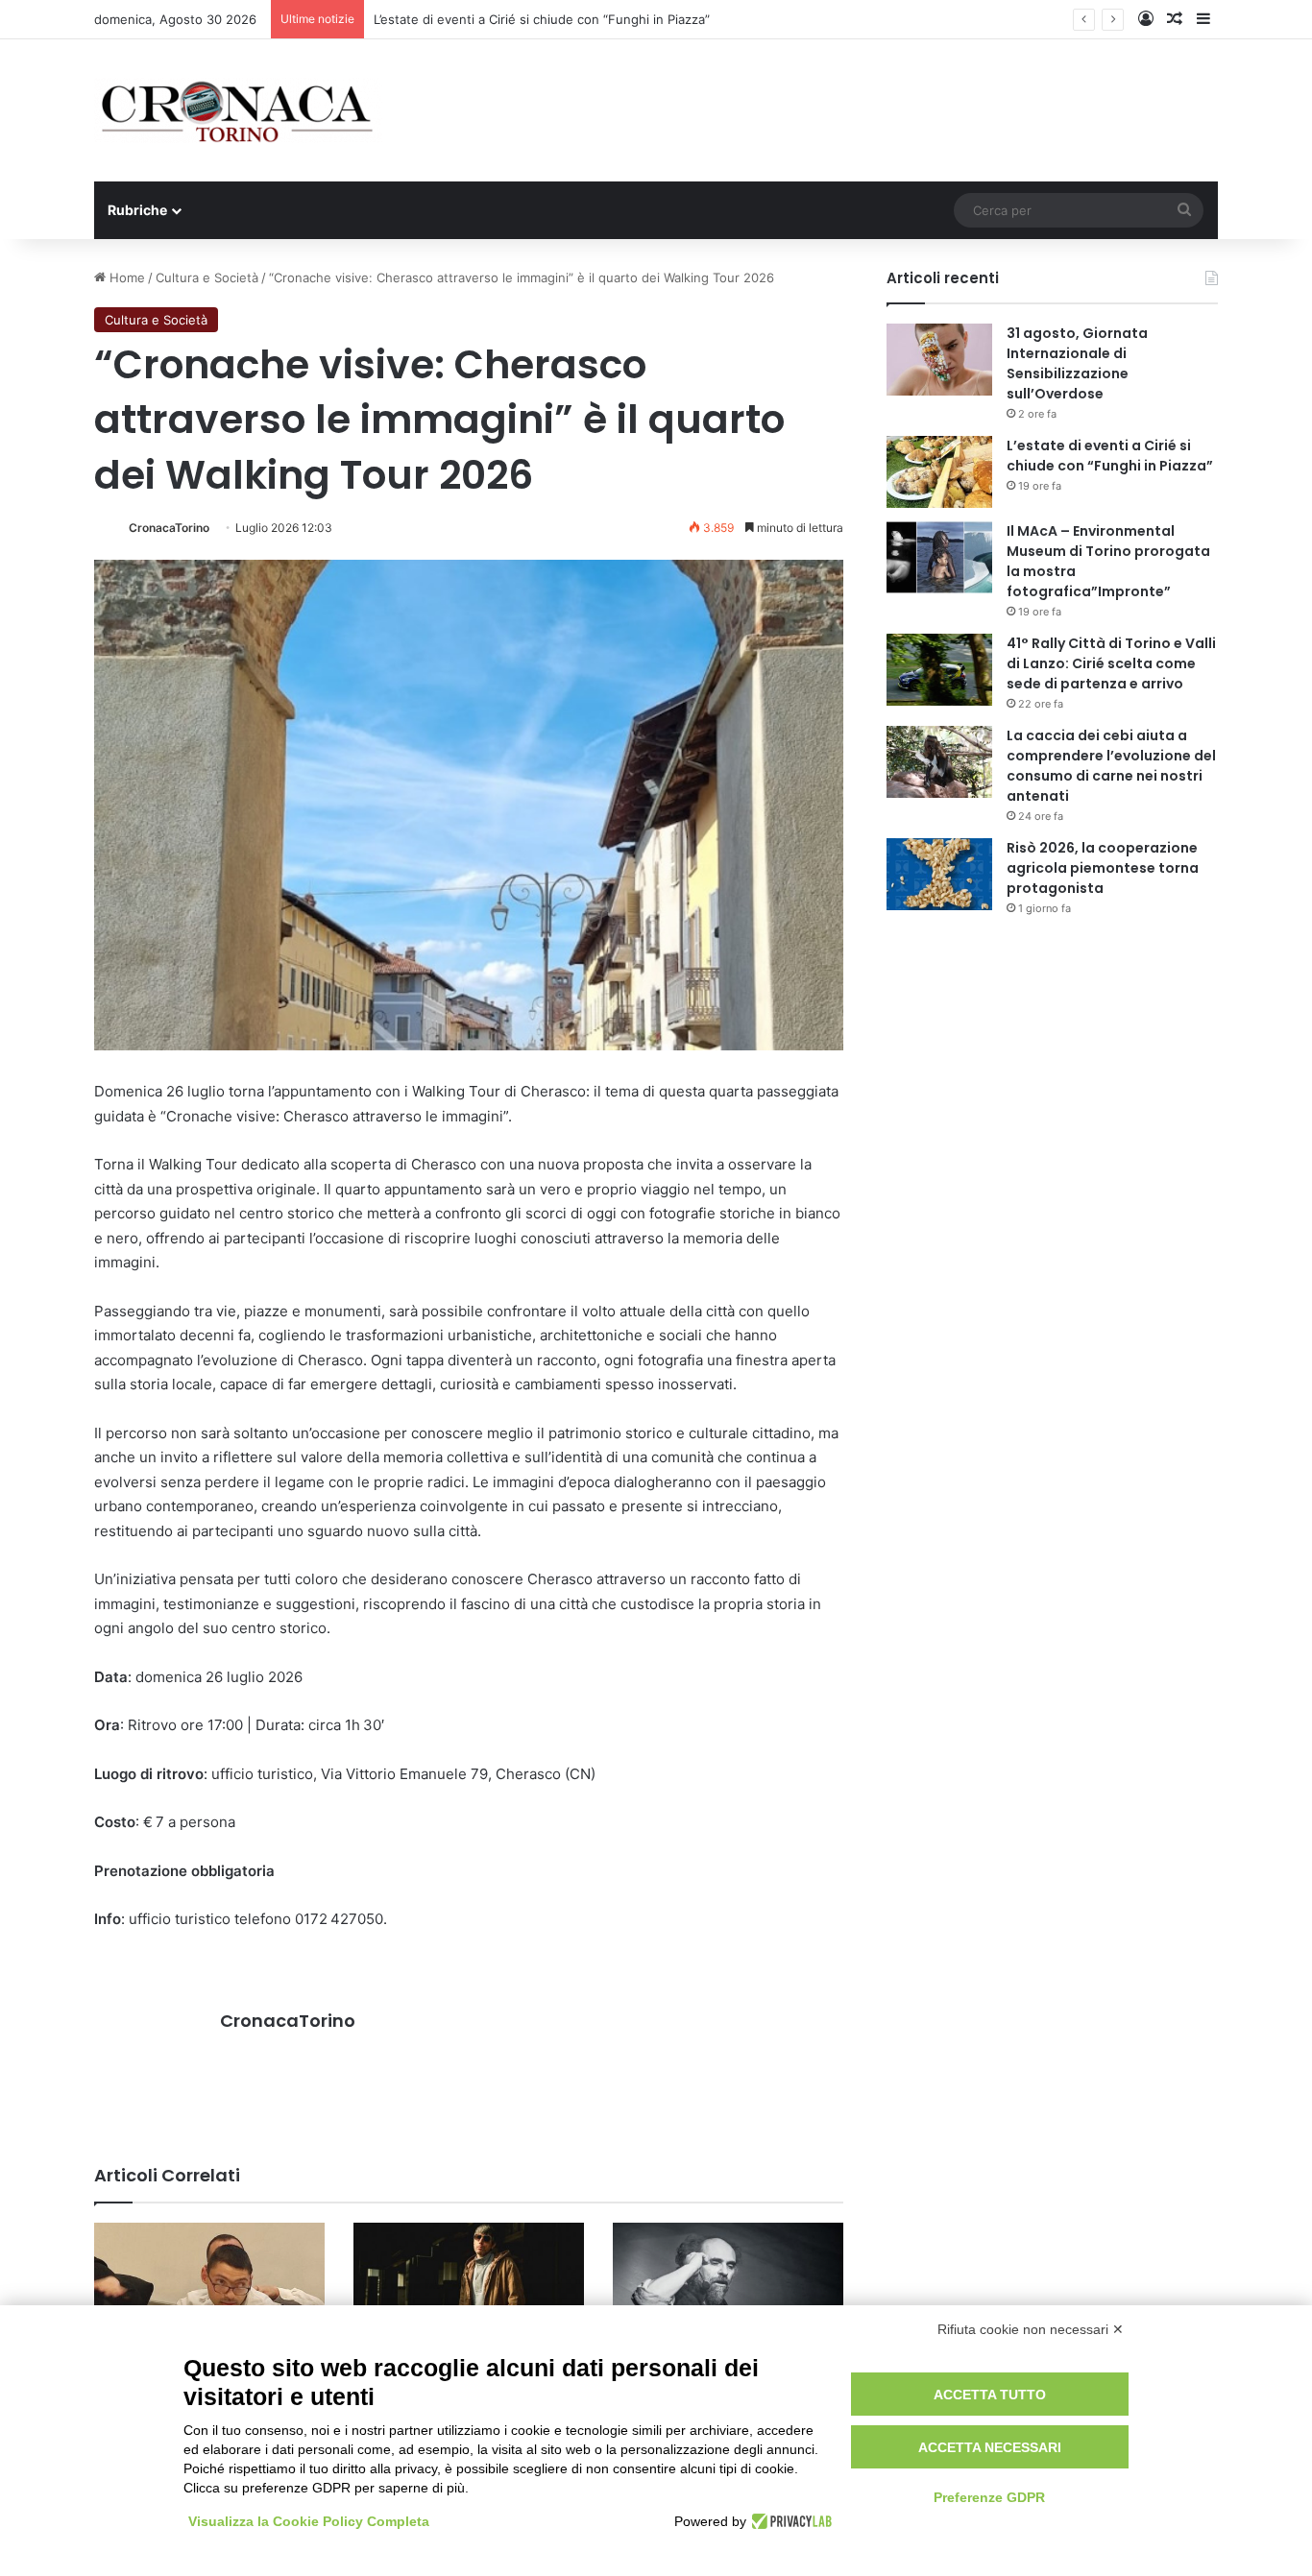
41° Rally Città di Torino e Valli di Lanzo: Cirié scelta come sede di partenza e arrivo (1111, 663)
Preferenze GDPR (989, 2497)
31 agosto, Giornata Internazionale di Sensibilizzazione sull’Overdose (1077, 363)
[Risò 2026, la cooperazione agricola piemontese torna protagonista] (939, 874)
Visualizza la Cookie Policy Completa (309, 2521)
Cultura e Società (207, 277)
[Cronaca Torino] (238, 110)
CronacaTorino (169, 528)
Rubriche (137, 210)
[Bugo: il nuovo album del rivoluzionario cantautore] (469, 2287)
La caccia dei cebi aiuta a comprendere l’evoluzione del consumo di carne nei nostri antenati (1111, 766)
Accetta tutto (990, 2395)
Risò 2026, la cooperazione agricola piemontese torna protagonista (1103, 868)
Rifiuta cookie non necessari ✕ (1031, 2329)
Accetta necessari (990, 2447)
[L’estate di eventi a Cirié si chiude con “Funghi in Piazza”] (939, 472)
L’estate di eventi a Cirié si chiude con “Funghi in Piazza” (1110, 456)
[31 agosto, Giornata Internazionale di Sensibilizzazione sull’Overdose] (939, 360)
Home (125, 277)
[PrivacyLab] (789, 2521)
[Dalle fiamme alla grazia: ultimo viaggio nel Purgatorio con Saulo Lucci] (728, 2287)
